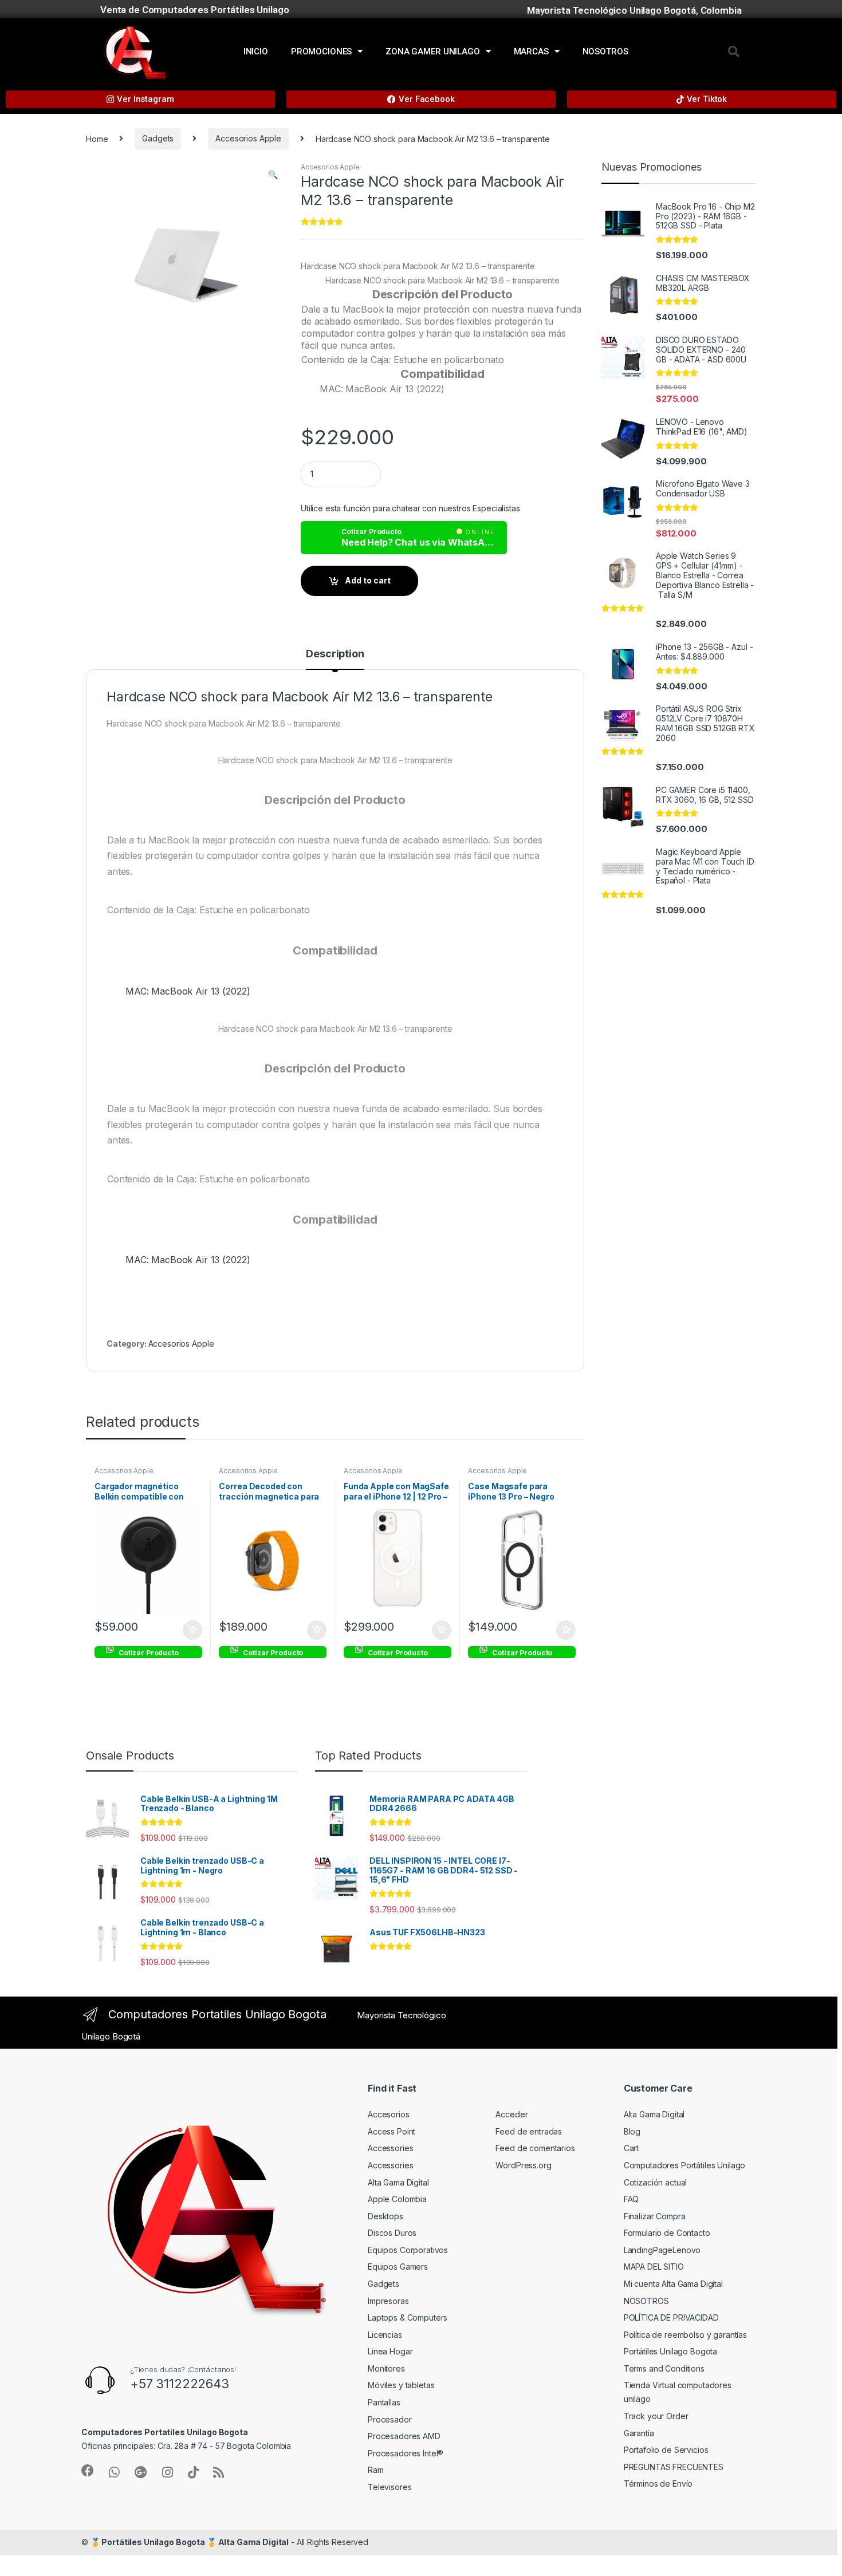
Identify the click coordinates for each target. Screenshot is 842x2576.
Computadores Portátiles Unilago (685, 2165)
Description (335, 654)
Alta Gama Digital (398, 2182)
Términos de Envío (658, 2484)
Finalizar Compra (655, 2216)
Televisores (389, 2487)
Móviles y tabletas (401, 2385)
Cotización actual (656, 2182)
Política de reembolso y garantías (685, 2335)
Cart (631, 2148)
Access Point (392, 2131)
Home (97, 138)
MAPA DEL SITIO (654, 2267)
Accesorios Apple (248, 138)
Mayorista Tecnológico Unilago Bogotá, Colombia (634, 10)
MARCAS (531, 52)
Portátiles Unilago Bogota (671, 2351)
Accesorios (389, 2114)
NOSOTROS (605, 52)
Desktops (385, 2216)
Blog (632, 2131)
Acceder (512, 2114)
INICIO (256, 52)
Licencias (385, 2335)
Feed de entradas (529, 2131)
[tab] (335, 659)
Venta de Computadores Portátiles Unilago (194, 10)
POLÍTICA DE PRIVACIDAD (671, 2317)
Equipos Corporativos (408, 2250)
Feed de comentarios (535, 2148)
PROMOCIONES (321, 52)
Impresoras (388, 2301)
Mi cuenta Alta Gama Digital (673, 2284)
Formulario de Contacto (667, 2233)
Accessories (390, 2148)
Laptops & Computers (408, 2317)
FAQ (631, 2199)
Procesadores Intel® (406, 2453)
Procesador (390, 2419)
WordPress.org (523, 2165)
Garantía (639, 2433)
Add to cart (368, 580)
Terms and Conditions (664, 2368)
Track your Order (656, 2416)
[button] (734, 52)
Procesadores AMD (404, 2436)
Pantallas (384, 2402)
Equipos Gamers (398, 2267)
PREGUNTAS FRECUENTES (674, 2467)
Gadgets (158, 138)
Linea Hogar (390, 2351)
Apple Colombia (397, 2199)
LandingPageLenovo (662, 2250)
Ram (376, 2470)
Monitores (386, 2368)
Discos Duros (392, 2233)
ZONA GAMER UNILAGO (432, 52)
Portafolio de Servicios (666, 2450)
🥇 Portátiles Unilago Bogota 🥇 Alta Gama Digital (190, 2542)
